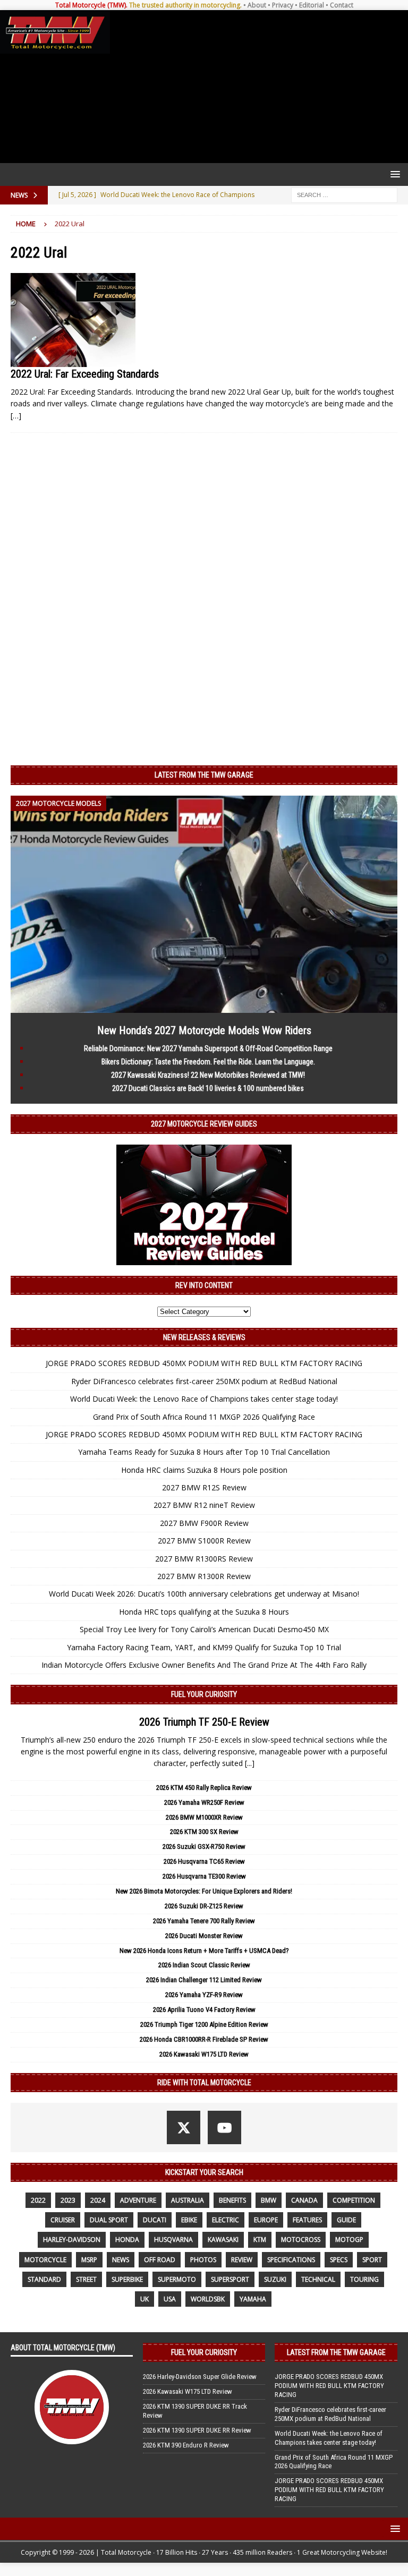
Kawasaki (223, 2240)
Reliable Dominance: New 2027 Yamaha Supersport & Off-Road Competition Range (208, 1048)
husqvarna (173, 2240)
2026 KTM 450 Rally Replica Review (204, 1788)
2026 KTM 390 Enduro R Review (186, 2445)
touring (364, 2279)
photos (203, 2260)
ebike (189, 2220)
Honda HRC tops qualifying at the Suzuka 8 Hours (204, 1612)
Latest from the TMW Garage (204, 775)
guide (346, 2220)
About (257, 5)
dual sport (109, 2220)
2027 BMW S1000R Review (204, 1541)
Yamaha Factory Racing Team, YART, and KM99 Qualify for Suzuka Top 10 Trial (204, 1647)
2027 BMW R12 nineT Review (204, 1505)
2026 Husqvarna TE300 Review (204, 1876)
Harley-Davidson (72, 2240)
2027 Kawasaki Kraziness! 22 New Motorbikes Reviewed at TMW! (208, 1075)
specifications (291, 2260)
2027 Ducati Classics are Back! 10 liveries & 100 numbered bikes (208, 1088)
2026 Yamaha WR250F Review (204, 1802)
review (242, 2260)
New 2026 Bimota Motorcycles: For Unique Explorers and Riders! (204, 1891)
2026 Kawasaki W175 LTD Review (204, 2054)
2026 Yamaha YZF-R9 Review (204, 1995)
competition (354, 2200)
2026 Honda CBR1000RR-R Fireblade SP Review (204, 2039)
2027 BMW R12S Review (204, 1487)
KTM (260, 2240)
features (307, 2220)
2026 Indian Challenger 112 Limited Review (204, 1980)
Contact (342, 5)
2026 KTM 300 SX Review (204, 1832)
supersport (230, 2279)
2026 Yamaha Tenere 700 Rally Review (204, 1921)
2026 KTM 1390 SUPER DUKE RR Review (197, 2430)
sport (372, 2260)
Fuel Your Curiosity (204, 1694)
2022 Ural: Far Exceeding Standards (85, 374)
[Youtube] (224, 2127)
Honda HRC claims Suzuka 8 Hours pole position (204, 1470)
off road (160, 2260)
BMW (269, 2200)
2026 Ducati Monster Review (204, 1936)
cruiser (63, 2220)
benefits (232, 2200)
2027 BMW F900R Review (204, 1523)
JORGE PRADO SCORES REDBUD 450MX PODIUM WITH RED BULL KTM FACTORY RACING (204, 1363)
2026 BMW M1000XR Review (204, 1817)
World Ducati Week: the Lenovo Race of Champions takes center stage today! (204, 1399)
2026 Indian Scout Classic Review (204, 1965)
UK (144, 2299)
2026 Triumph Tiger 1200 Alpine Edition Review (204, 2024)
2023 (68, 2200)
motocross (301, 2240)
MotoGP (349, 2240)
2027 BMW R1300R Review (204, 1576)
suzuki (275, 2279)
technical (318, 2279)
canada (304, 2200)
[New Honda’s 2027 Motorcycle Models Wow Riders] (204, 1006)
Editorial (312, 5)
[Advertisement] (257, 87)
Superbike (127, 2279)
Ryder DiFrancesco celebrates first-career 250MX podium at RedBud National (204, 1381)
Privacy (283, 5)
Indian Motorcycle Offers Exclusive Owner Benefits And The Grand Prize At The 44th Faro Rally (204, 1665)
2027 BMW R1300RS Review (204, 1559)
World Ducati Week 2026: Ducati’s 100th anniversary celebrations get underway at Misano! (204, 1594)
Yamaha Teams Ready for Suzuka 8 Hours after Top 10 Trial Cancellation (204, 1452)
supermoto (177, 2279)
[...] (250, 1763)
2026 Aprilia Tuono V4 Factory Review (204, 2010)
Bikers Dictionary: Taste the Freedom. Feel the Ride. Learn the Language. (208, 1062)
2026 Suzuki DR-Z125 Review (204, 1906)
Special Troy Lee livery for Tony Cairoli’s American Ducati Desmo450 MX (204, 1629)
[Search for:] (344, 194)
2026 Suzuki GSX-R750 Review (204, 1846)
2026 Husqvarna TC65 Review (204, 1861)
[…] (16, 416)
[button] (393, 174)
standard (44, 2279)
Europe (266, 2220)
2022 (38, 2200)
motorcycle (45, 2260)
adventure (138, 2200)
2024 (98, 2200)
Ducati (155, 2220)
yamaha (253, 2299)
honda (127, 2240)
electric (226, 2220)
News (121, 2260)
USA (170, 2299)
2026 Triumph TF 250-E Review (204, 1722)
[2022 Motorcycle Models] (73, 320)
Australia (188, 2200)
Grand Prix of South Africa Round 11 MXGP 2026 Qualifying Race (204, 1417)
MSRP (89, 2260)
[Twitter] (184, 2127)
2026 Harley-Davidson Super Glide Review (200, 2377)
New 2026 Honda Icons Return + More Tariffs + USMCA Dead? (204, 1951)
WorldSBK (208, 2299)
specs (339, 2260)
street (86, 2279)
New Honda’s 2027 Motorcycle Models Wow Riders (204, 1030)
